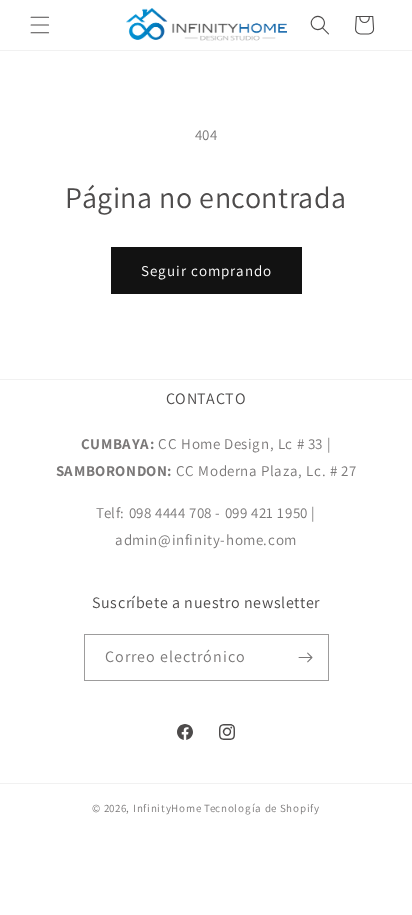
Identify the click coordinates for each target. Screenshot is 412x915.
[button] (40, 25)
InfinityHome (167, 808)
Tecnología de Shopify (262, 808)
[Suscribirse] (306, 657)
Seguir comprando (206, 270)
